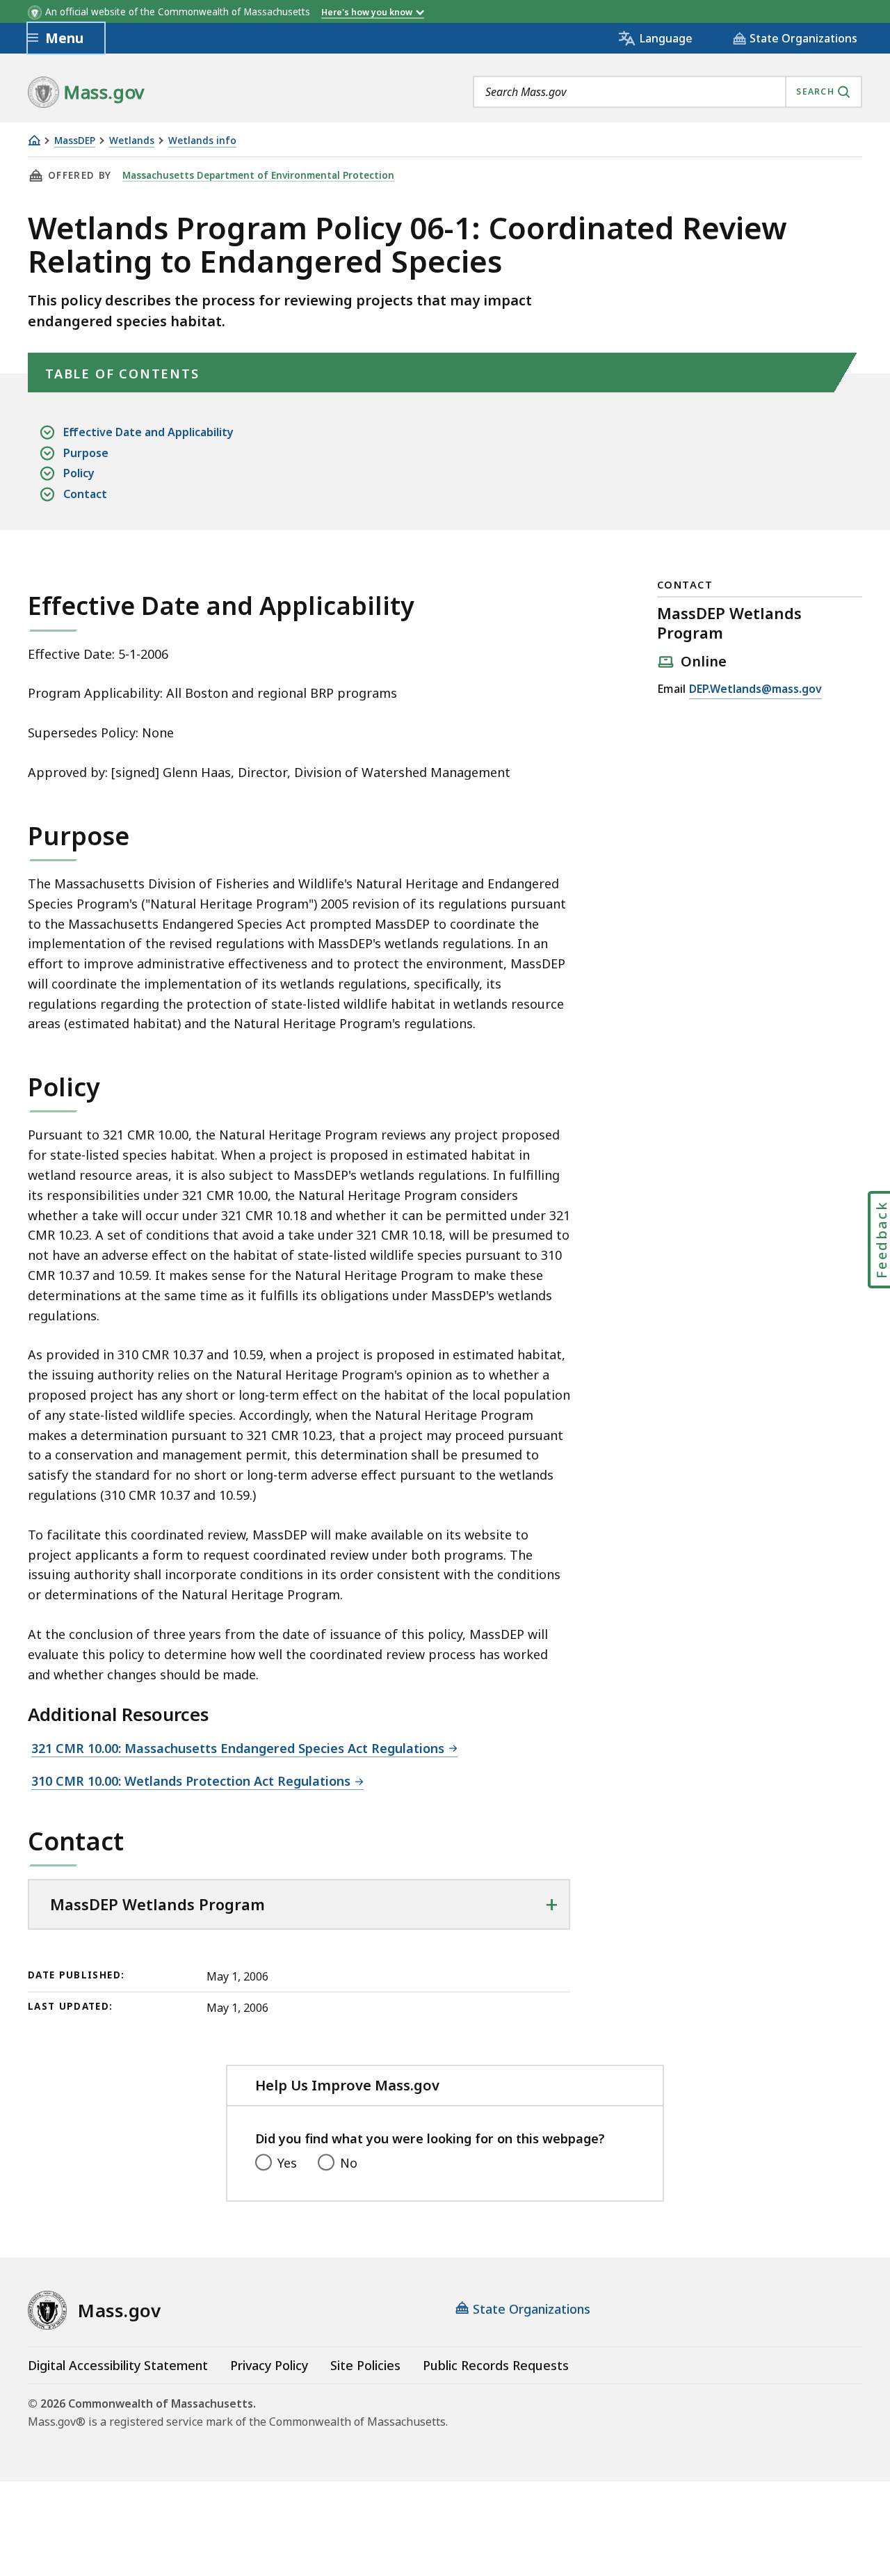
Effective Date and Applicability (148, 432)
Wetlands (132, 141)
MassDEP (75, 141)
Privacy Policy (269, 2365)
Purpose (86, 453)
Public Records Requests (496, 2365)
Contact (85, 494)
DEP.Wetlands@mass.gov (755, 690)
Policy (79, 473)
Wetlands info (202, 141)
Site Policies (365, 2365)
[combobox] (667, 92)
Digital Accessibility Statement (118, 2365)
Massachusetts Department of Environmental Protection (258, 175)
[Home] (34, 140)
